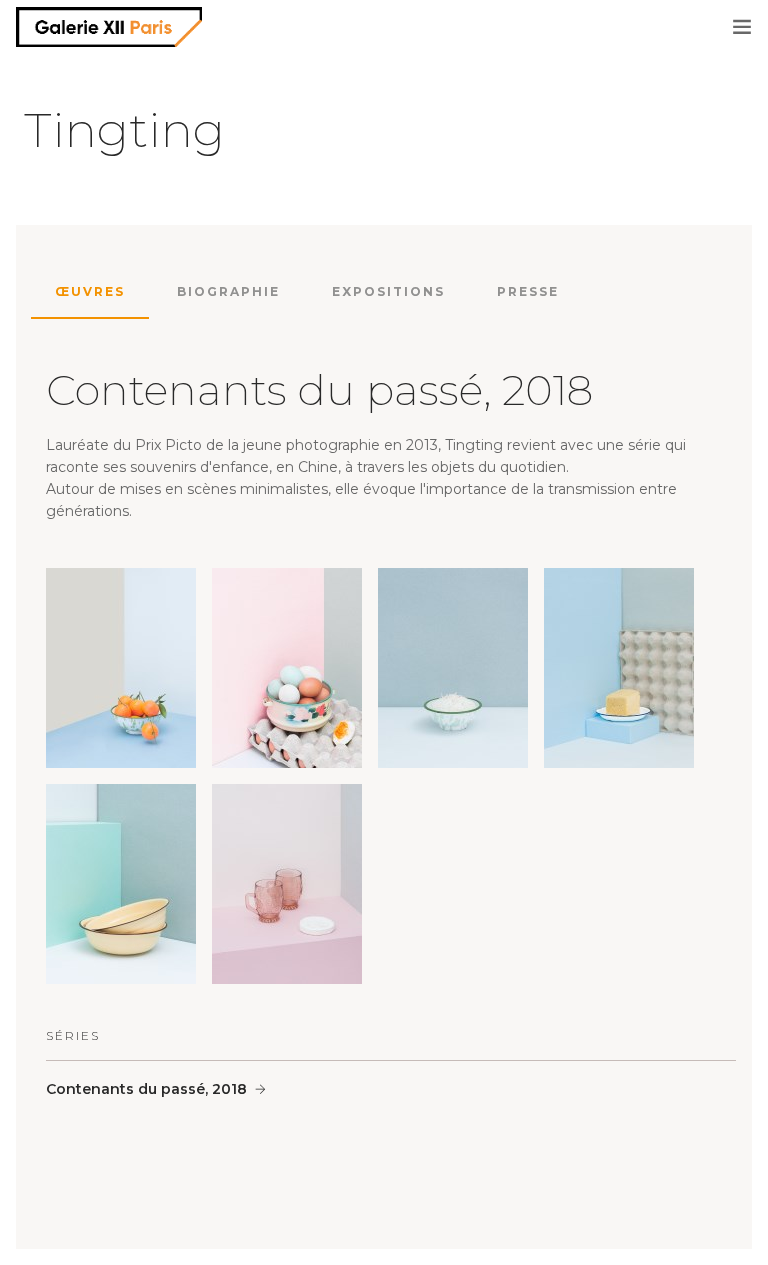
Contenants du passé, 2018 (146, 1089)
